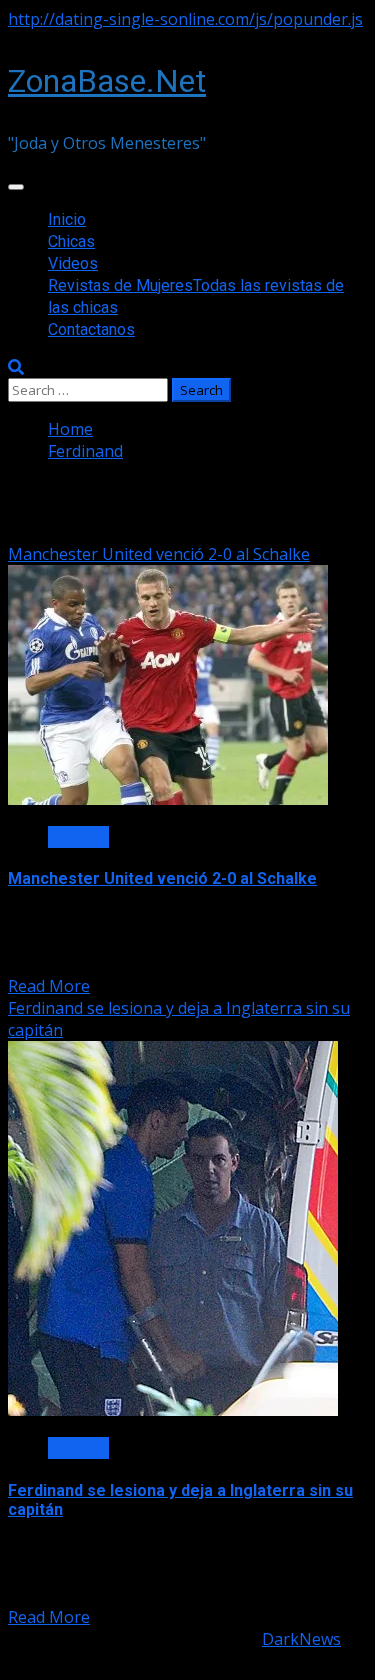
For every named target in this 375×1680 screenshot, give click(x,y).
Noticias (78, 837)
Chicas (71, 241)
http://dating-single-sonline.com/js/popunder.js (185, 19)
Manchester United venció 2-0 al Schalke (159, 554)
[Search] (16, 367)
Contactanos (91, 329)
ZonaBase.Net (107, 81)
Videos (73, 263)
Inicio (67, 219)
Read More (49, 986)
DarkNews (301, 1639)
